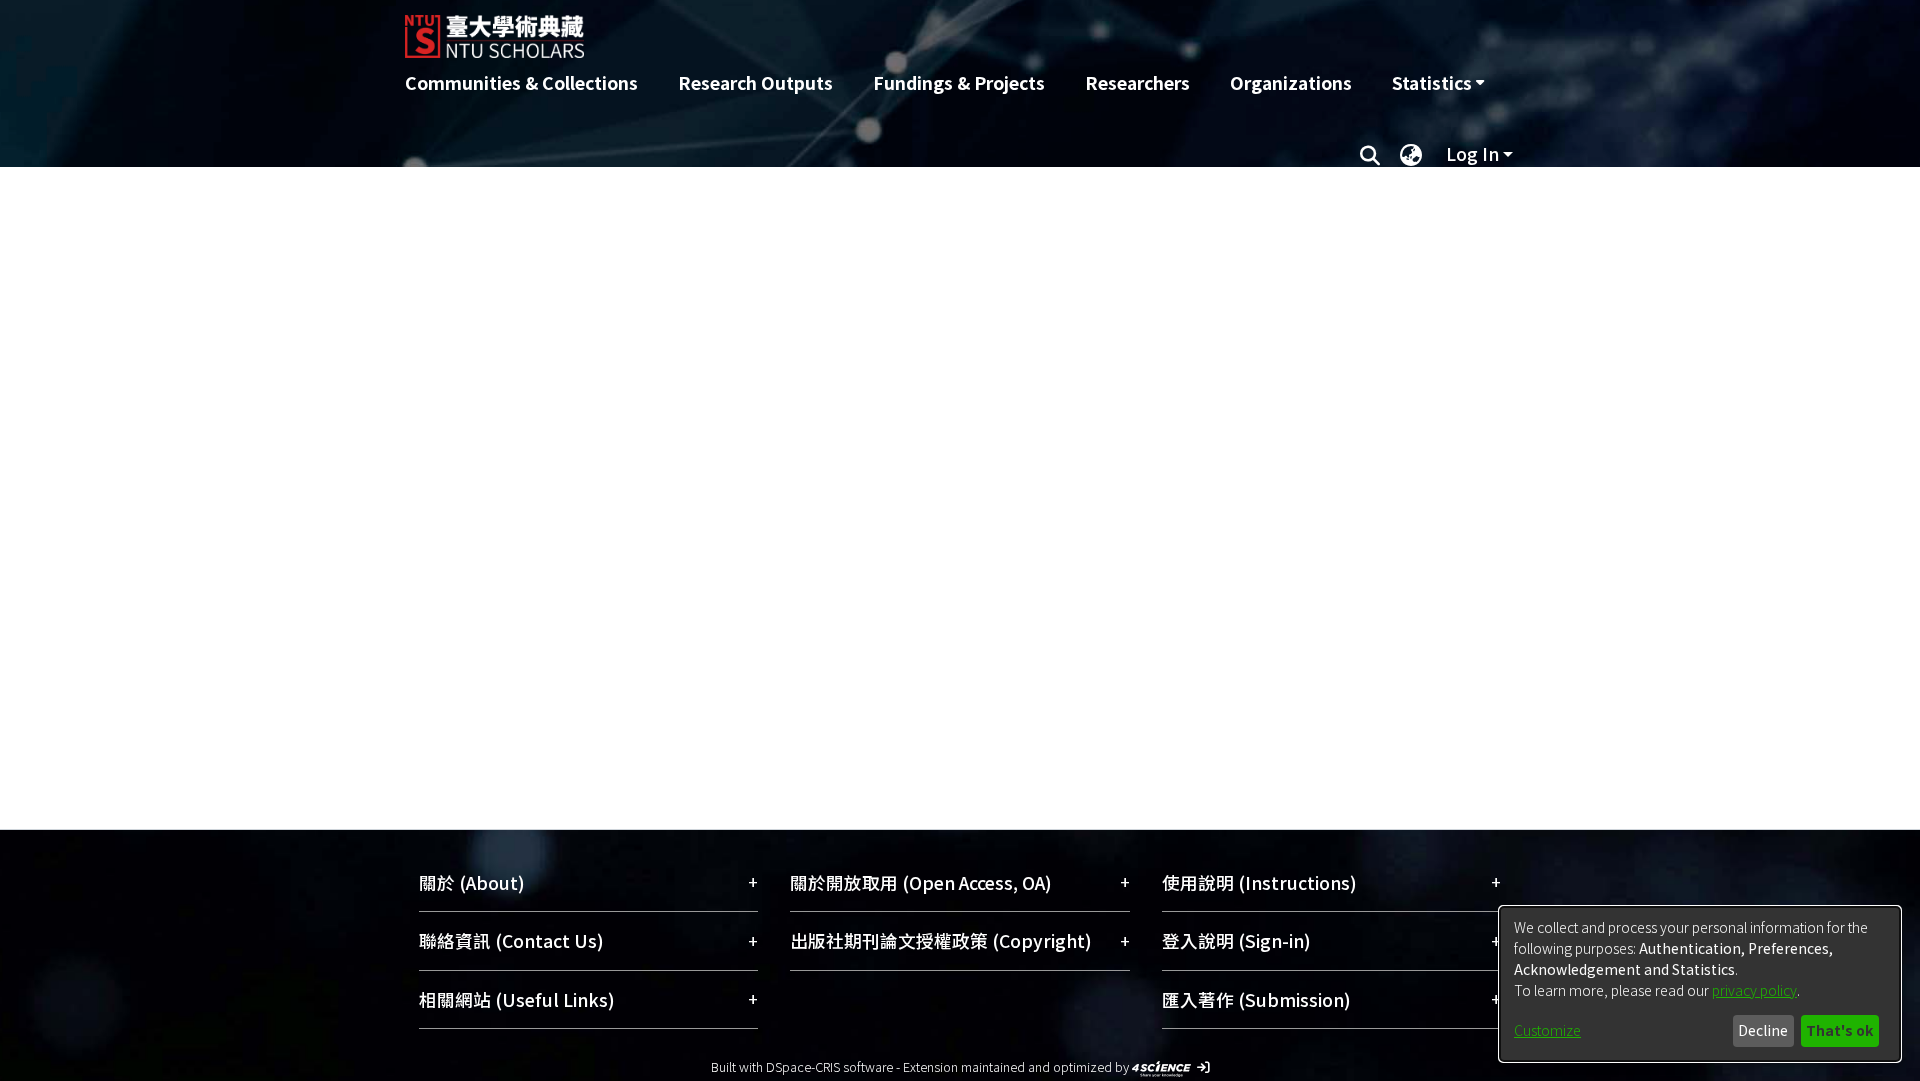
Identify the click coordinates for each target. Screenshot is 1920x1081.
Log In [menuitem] (1472, 153)
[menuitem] (1438, 83)
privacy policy (1754, 990)
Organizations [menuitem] (1291, 82)
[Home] (852, 29)
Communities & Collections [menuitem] (521, 82)
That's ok (1839, 1030)
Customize (1547, 1030)
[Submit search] (1369, 154)
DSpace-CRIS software (829, 1066)
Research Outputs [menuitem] (755, 82)
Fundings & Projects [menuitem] (959, 82)
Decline (1763, 1030)
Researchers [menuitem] (1137, 82)
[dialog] (1700, 984)
